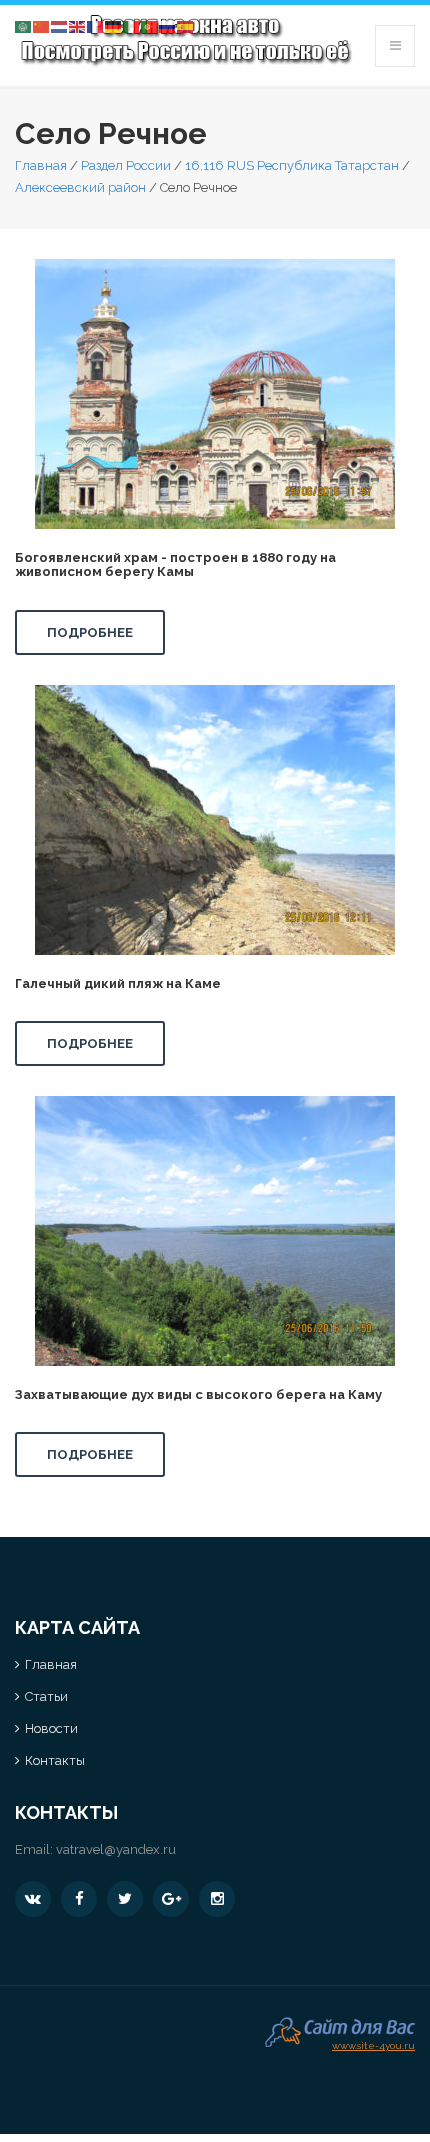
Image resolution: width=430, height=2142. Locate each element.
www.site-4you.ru (373, 2043)
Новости (51, 1728)
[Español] (186, 25)
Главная (41, 165)
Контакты (55, 1760)
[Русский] (168, 25)
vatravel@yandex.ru (116, 1849)
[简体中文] (42, 25)
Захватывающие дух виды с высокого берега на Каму (198, 1394)
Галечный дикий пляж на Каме (118, 983)
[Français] (96, 25)
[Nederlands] (60, 25)
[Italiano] (132, 25)
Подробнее (90, 632)
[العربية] (24, 25)
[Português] (150, 25)
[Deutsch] (114, 25)
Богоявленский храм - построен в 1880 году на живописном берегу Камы (175, 564)
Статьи (46, 1696)
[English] (78, 25)
